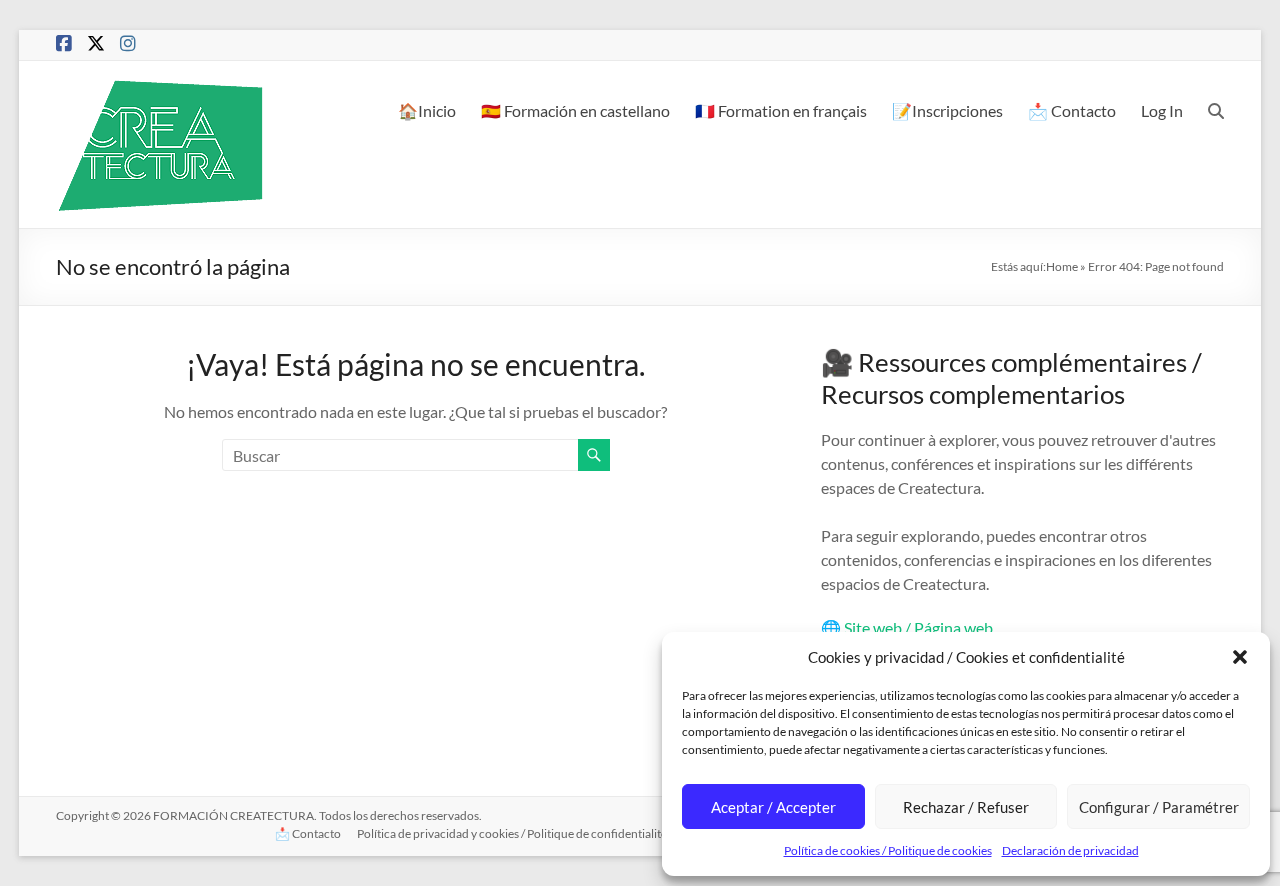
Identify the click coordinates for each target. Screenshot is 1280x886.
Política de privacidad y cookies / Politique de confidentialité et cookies (539, 833)
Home (1062, 266)
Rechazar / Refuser (966, 807)
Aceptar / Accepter (773, 807)
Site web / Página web (918, 627)
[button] (1240, 657)
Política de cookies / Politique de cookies (888, 850)
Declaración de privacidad (1070, 850)
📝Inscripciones (947, 110)
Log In (1162, 110)
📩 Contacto (1072, 110)
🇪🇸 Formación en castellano (575, 110)
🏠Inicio (427, 110)
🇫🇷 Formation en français (781, 110)
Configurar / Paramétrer (1159, 807)
